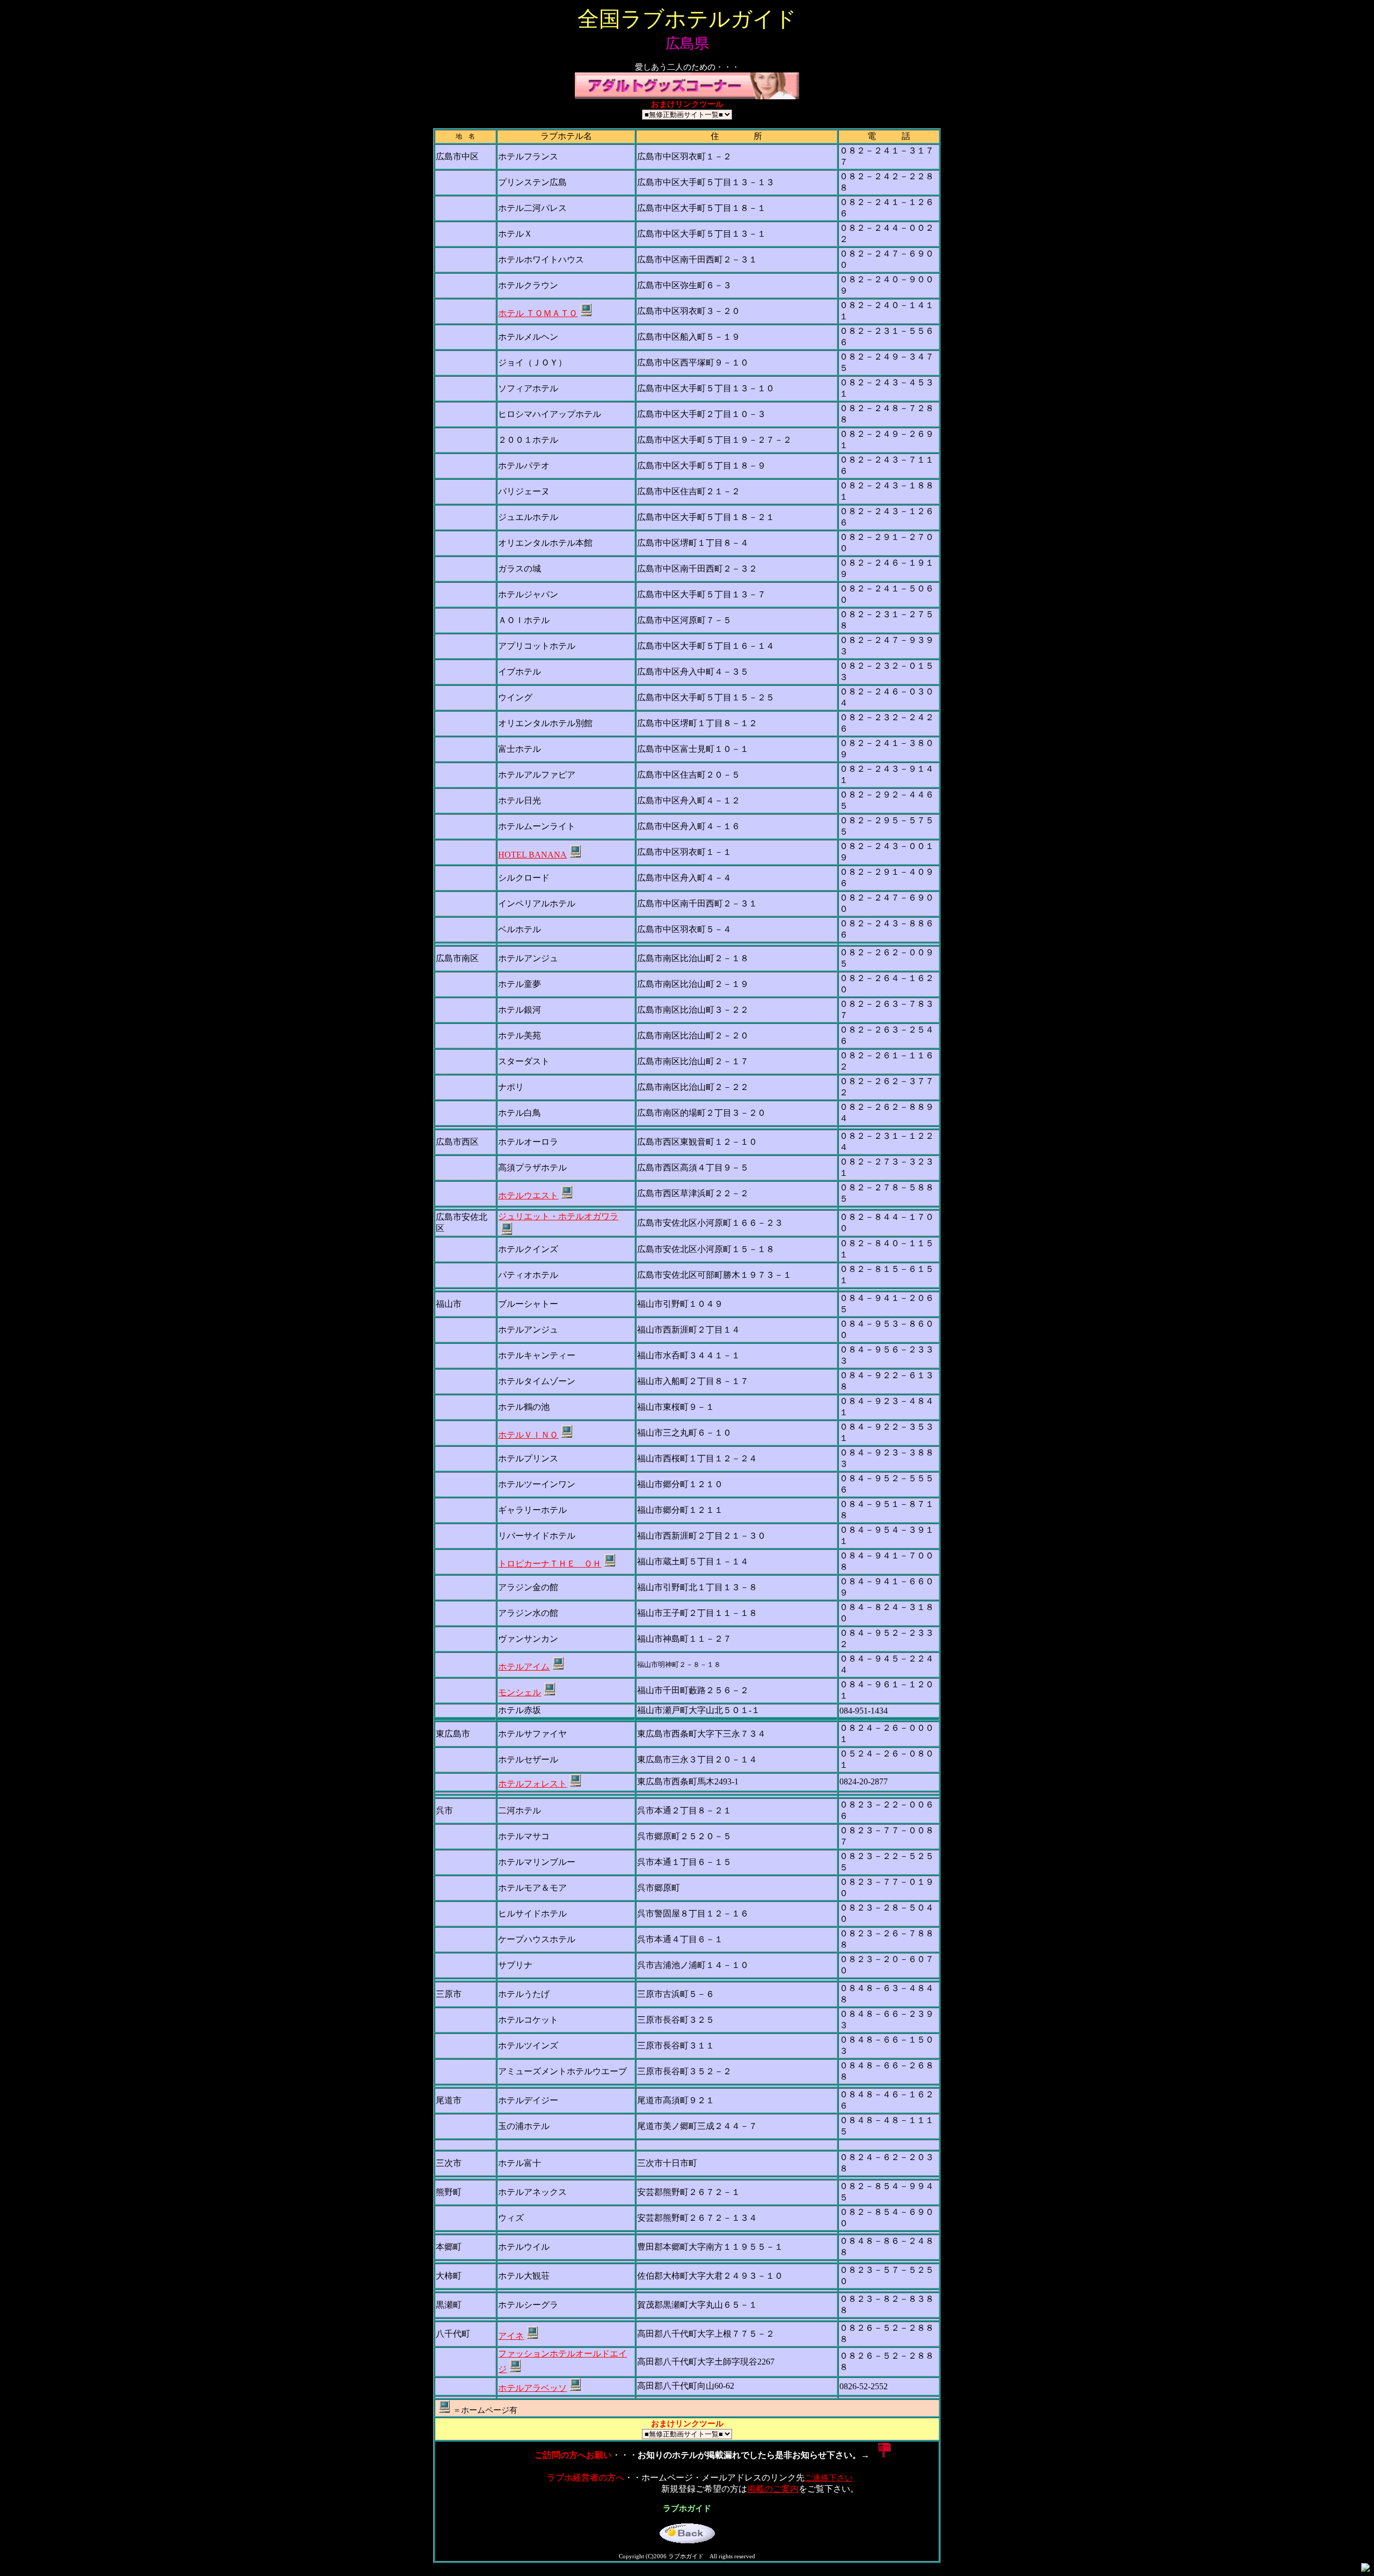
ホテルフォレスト (532, 1784)
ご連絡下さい (829, 2478)
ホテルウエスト (528, 1195)
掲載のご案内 (773, 2489)
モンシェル (520, 1692)
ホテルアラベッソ (532, 2388)
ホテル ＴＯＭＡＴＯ (538, 313)
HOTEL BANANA (532, 855)
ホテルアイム (524, 1667)
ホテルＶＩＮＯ (528, 1435)
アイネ (511, 2336)
